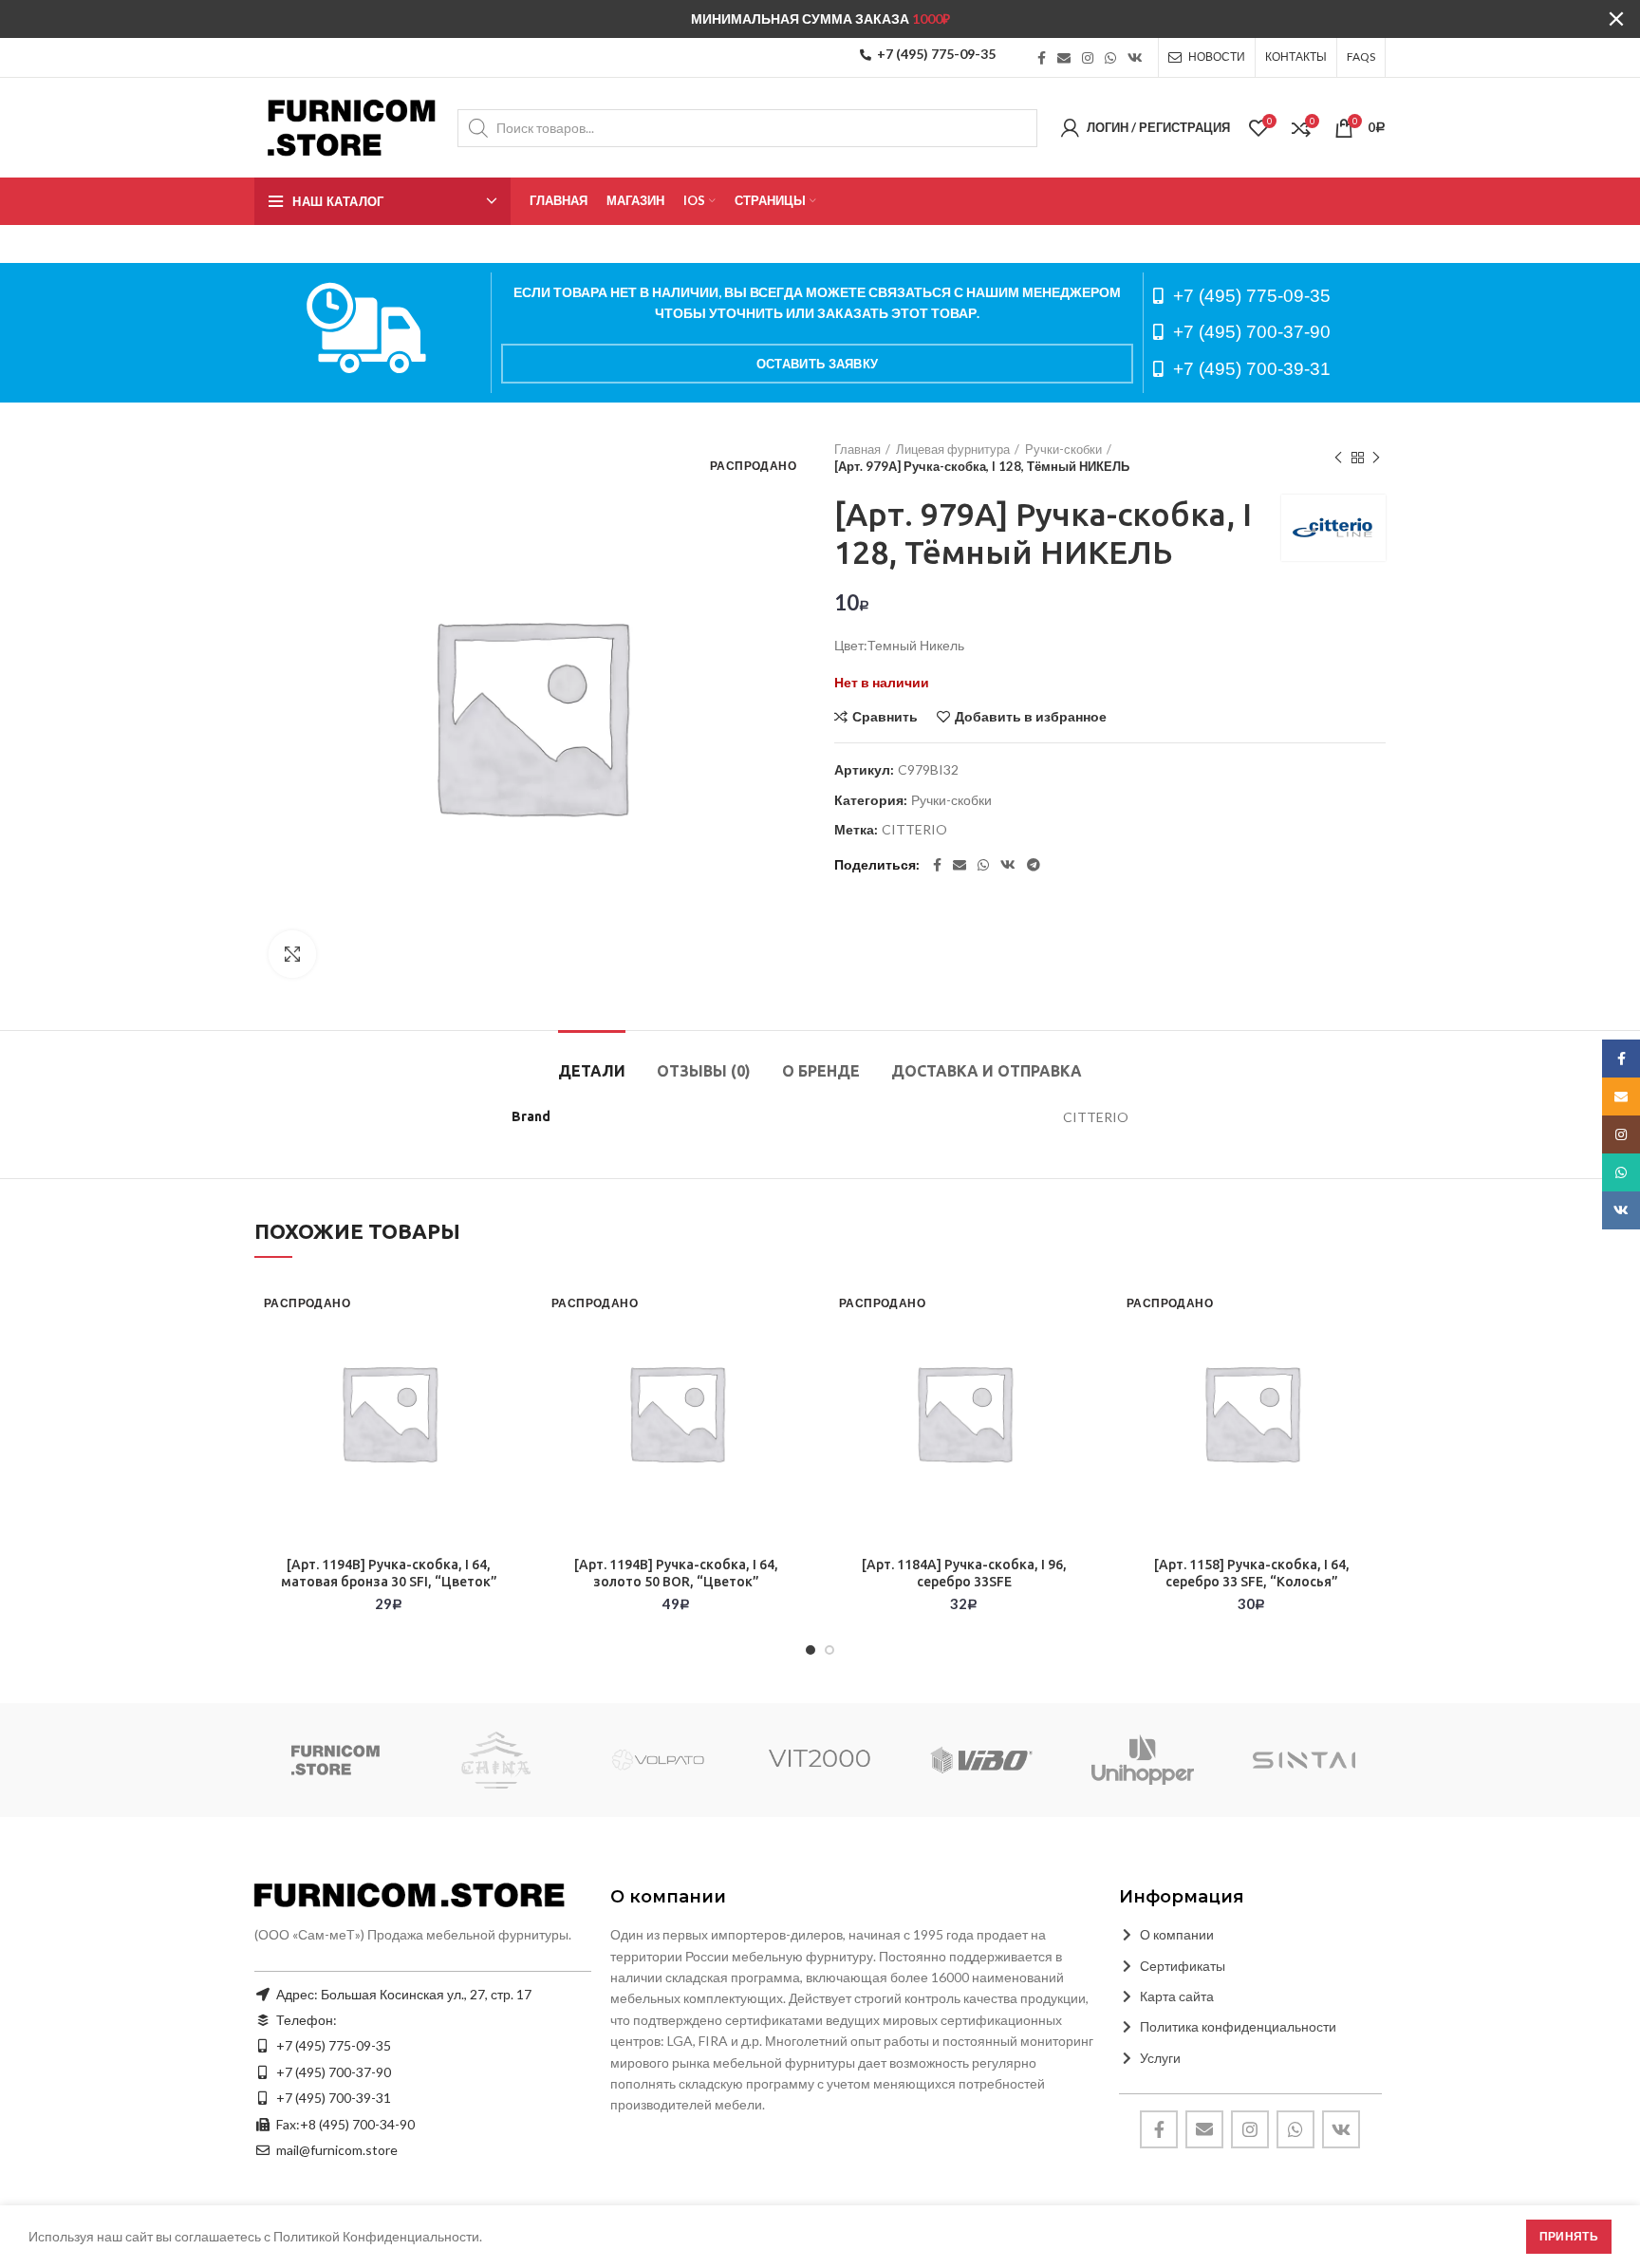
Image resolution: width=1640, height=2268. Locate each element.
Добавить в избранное (1031, 717)
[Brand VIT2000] (820, 1760)
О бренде (821, 1071)
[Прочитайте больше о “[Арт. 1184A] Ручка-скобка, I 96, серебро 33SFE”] (1084, 1351)
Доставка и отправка (987, 1071)
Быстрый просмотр (509, 1394)
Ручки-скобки (1063, 449)
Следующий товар (1376, 458)
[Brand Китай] (496, 1760)
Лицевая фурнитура (953, 449)
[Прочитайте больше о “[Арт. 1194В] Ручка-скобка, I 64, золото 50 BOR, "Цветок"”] (796, 1351)
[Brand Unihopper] (1143, 1760)
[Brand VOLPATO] (658, 1760)
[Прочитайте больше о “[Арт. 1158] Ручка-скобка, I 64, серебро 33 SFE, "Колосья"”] (1371, 1351)
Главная (857, 449)
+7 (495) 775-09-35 (936, 54)
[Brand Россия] (335, 1760)
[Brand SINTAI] (1304, 1760)
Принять (1569, 2236)
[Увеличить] (292, 954)
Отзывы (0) (704, 1071)
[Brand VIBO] (981, 1760)
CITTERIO (914, 830)
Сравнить (885, 717)
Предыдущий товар (1338, 458)
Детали (592, 1071)
